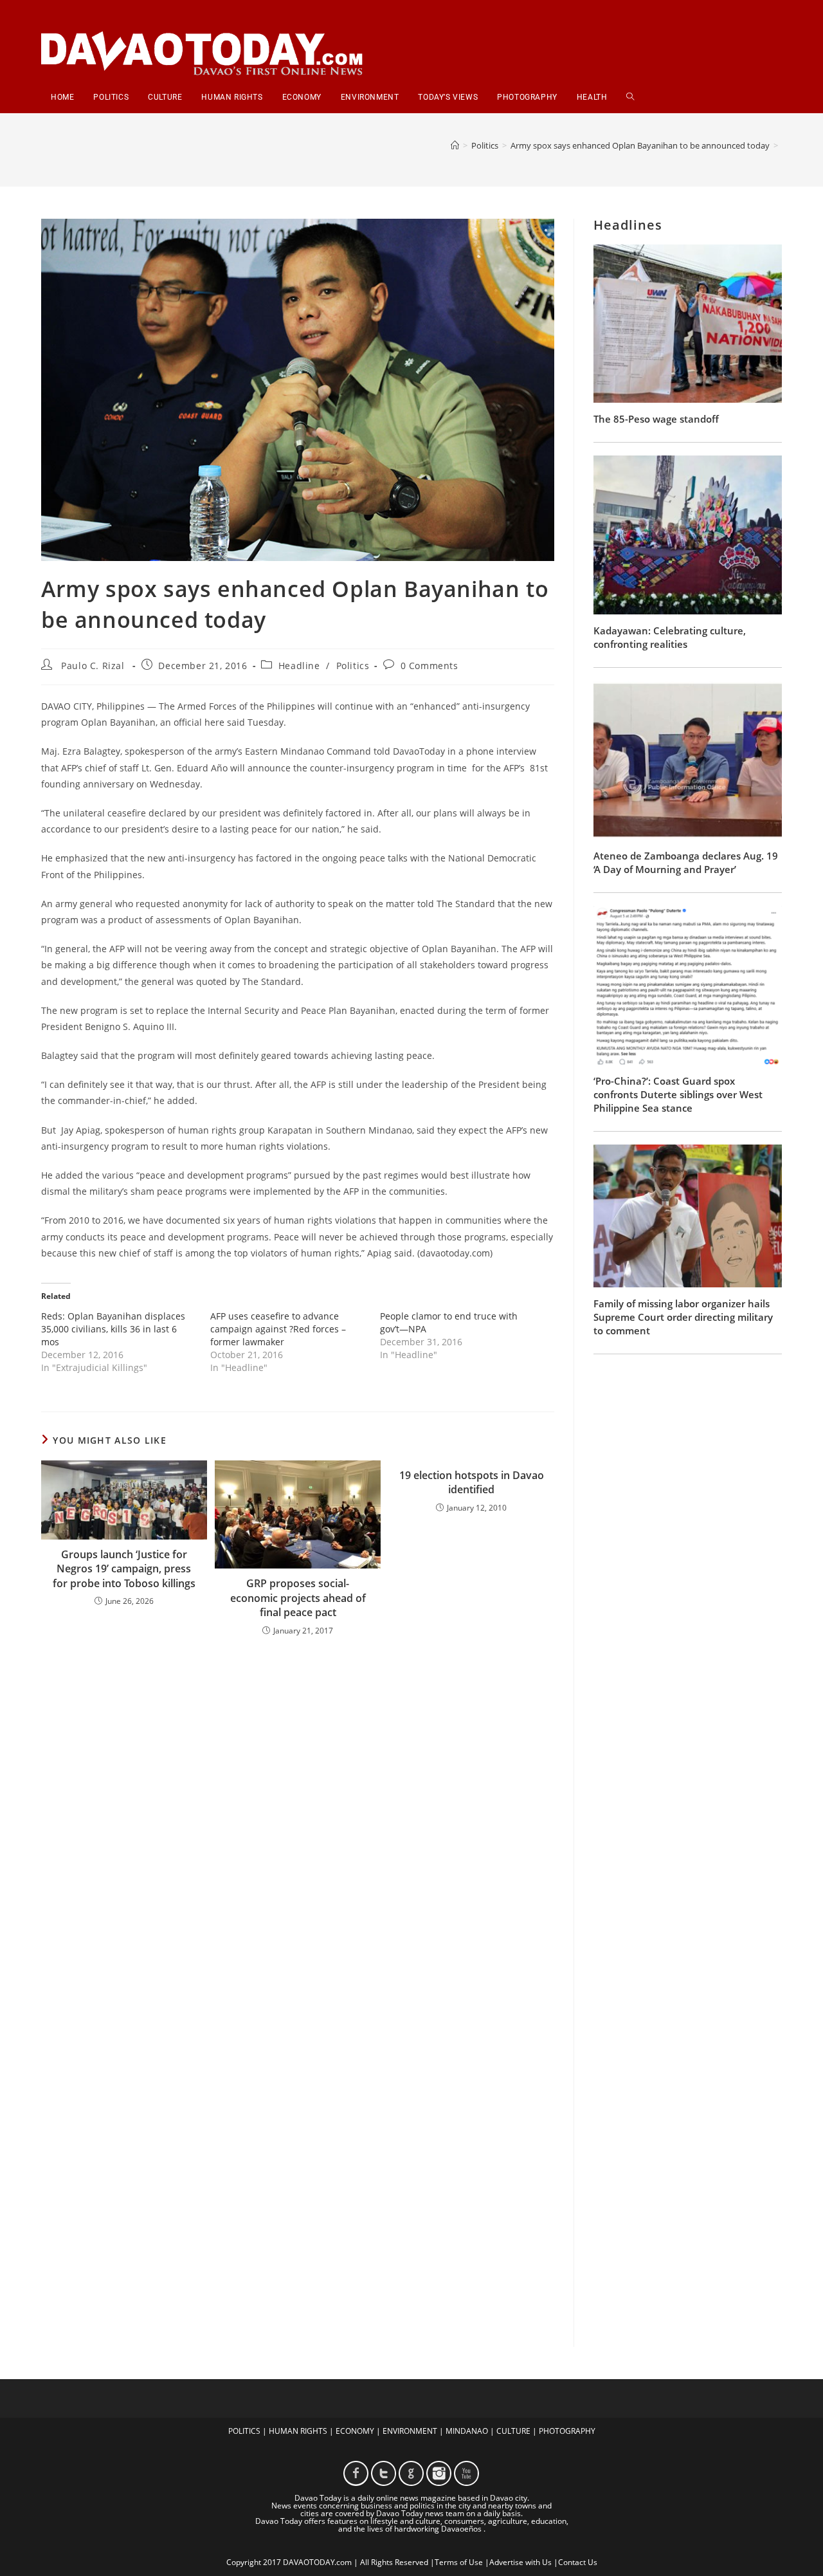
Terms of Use (459, 2562)
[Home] (455, 145)
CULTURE (513, 2431)
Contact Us (578, 2562)
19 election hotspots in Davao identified (472, 1482)
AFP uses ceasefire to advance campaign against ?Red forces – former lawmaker (278, 1329)
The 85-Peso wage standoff (656, 419)
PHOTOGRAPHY (567, 2431)
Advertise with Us (520, 2562)
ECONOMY (355, 2431)
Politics (353, 666)
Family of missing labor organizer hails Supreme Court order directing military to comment (683, 1317)
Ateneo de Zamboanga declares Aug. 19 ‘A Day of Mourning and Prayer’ (686, 862)
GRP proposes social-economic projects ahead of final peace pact (298, 1598)
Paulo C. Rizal (93, 666)
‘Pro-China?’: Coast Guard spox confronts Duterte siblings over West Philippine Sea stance (678, 1094)
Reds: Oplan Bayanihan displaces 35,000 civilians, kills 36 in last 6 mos (113, 1329)
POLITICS (244, 2431)
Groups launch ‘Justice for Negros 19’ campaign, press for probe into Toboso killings (124, 1569)
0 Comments (430, 666)
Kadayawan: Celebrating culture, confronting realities (670, 637)
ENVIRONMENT (410, 2431)
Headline (299, 666)
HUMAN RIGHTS (298, 2431)
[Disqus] (298, 1815)
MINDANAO (467, 2431)
